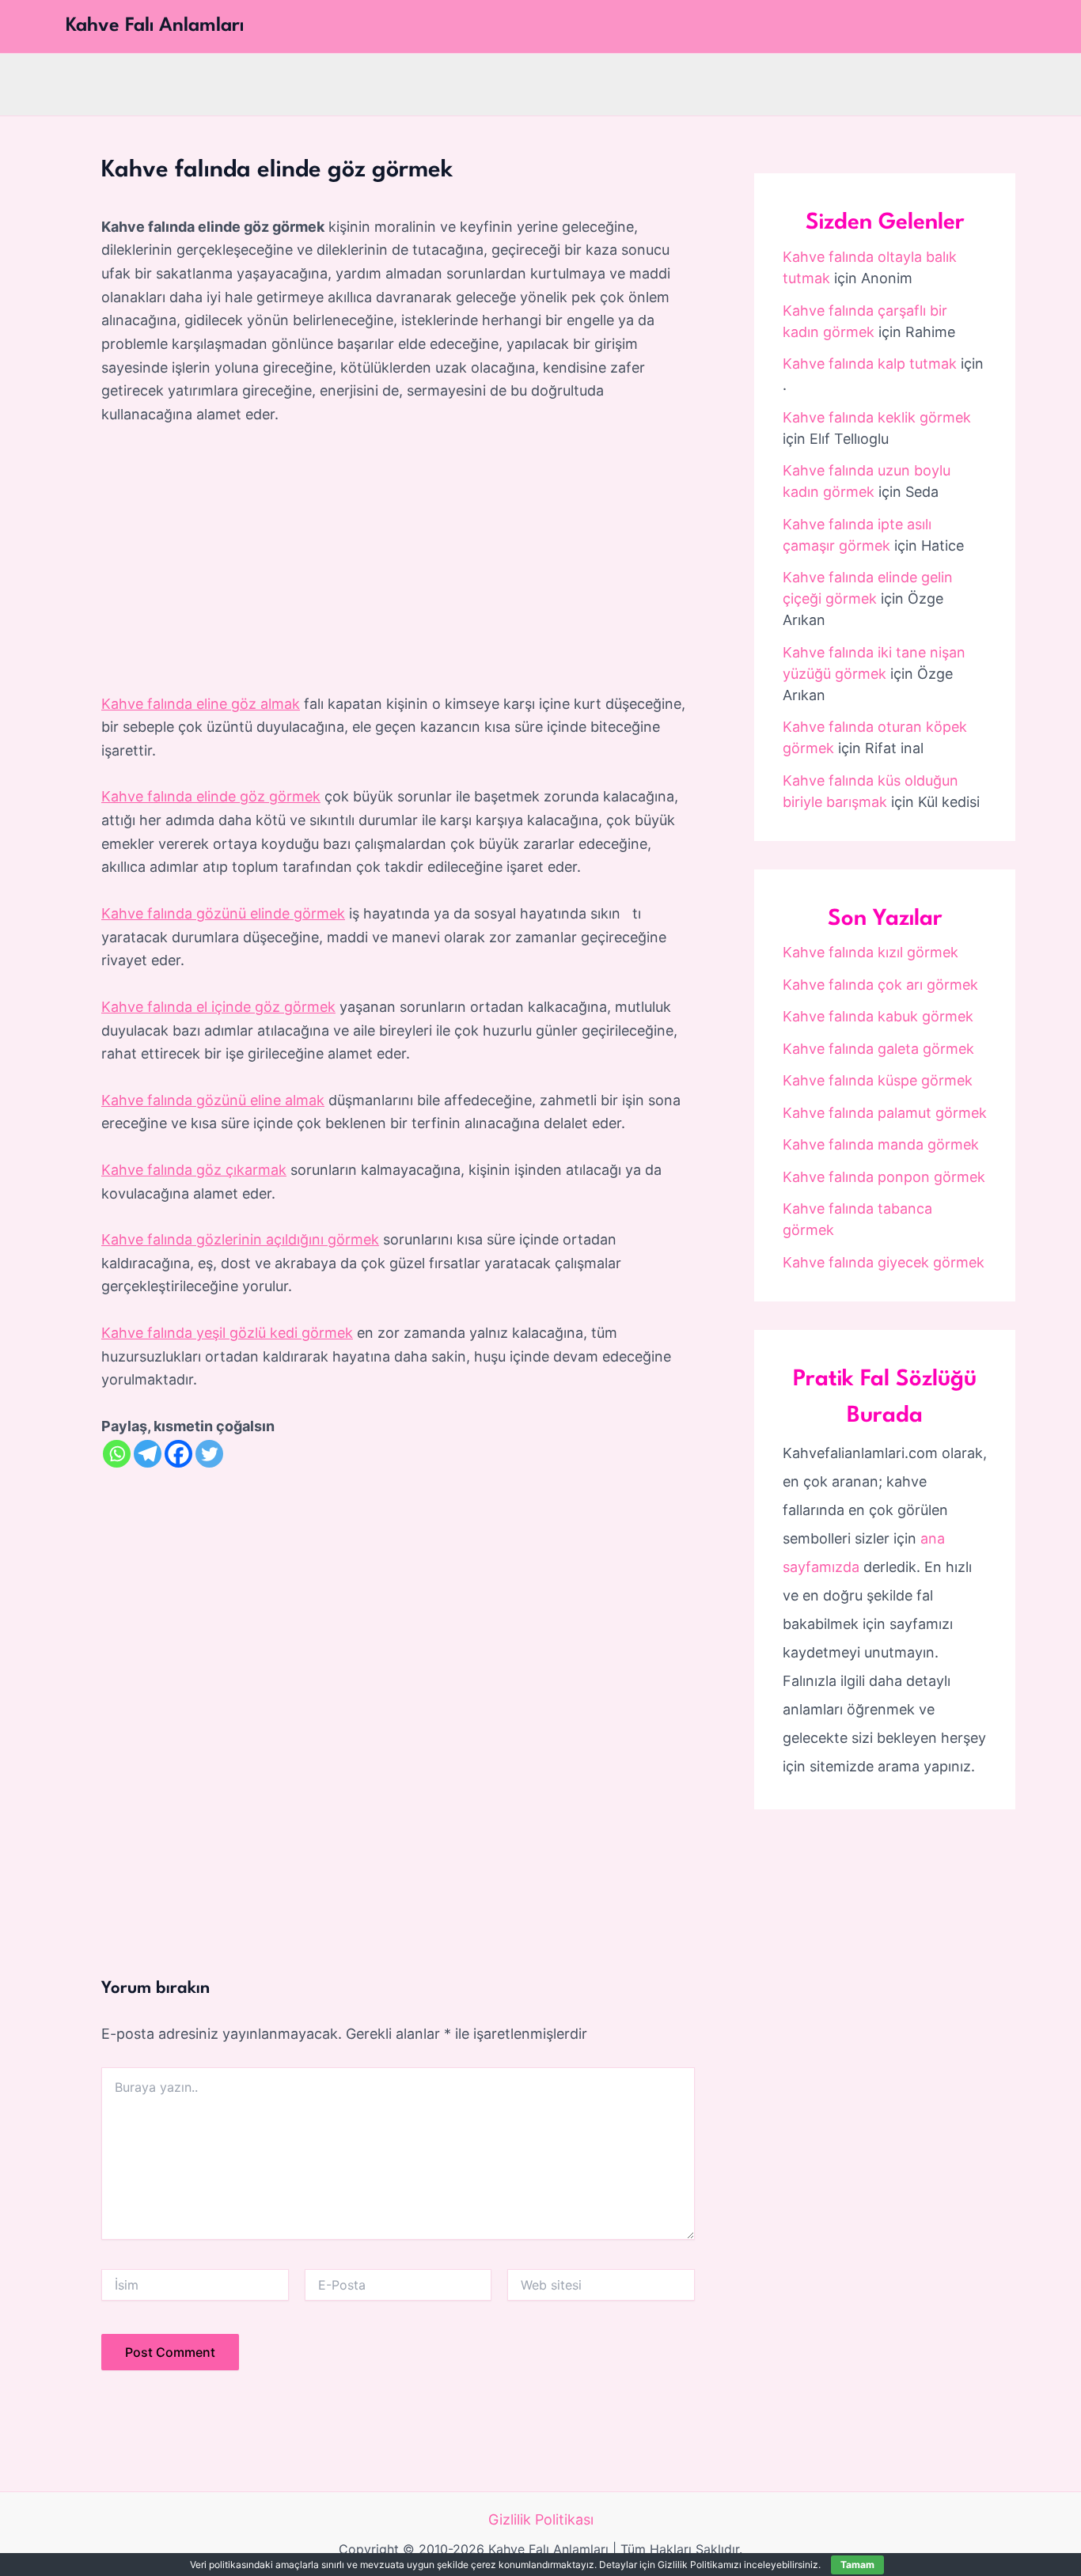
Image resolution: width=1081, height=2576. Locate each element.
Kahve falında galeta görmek (878, 1049)
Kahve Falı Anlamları (155, 26)
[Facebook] (178, 1454)
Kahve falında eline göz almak (201, 704)
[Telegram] (148, 1454)
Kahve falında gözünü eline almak (213, 1100)
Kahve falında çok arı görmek (880, 985)
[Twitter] (209, 1454)
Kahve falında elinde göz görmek (211, 796)
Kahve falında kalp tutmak (870, 364)
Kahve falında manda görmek (881, 1144)
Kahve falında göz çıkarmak (194, 1170)
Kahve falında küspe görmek (878, 1080)
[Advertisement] (398, 560)
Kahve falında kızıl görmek (870, 952)
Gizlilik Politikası (541, 2519)
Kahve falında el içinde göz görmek (218, 1007)
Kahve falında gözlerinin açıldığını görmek (240, 1239)
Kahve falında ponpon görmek (884, 1177)
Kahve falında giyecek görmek (884, 1262)
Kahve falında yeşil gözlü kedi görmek (227, 1333)
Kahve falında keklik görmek (877, 417)
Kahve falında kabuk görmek (878, 1016)
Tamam (857, 2565)
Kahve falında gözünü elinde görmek (223, 913)
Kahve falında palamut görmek (885, 1113)
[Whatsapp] (117, 1454)
